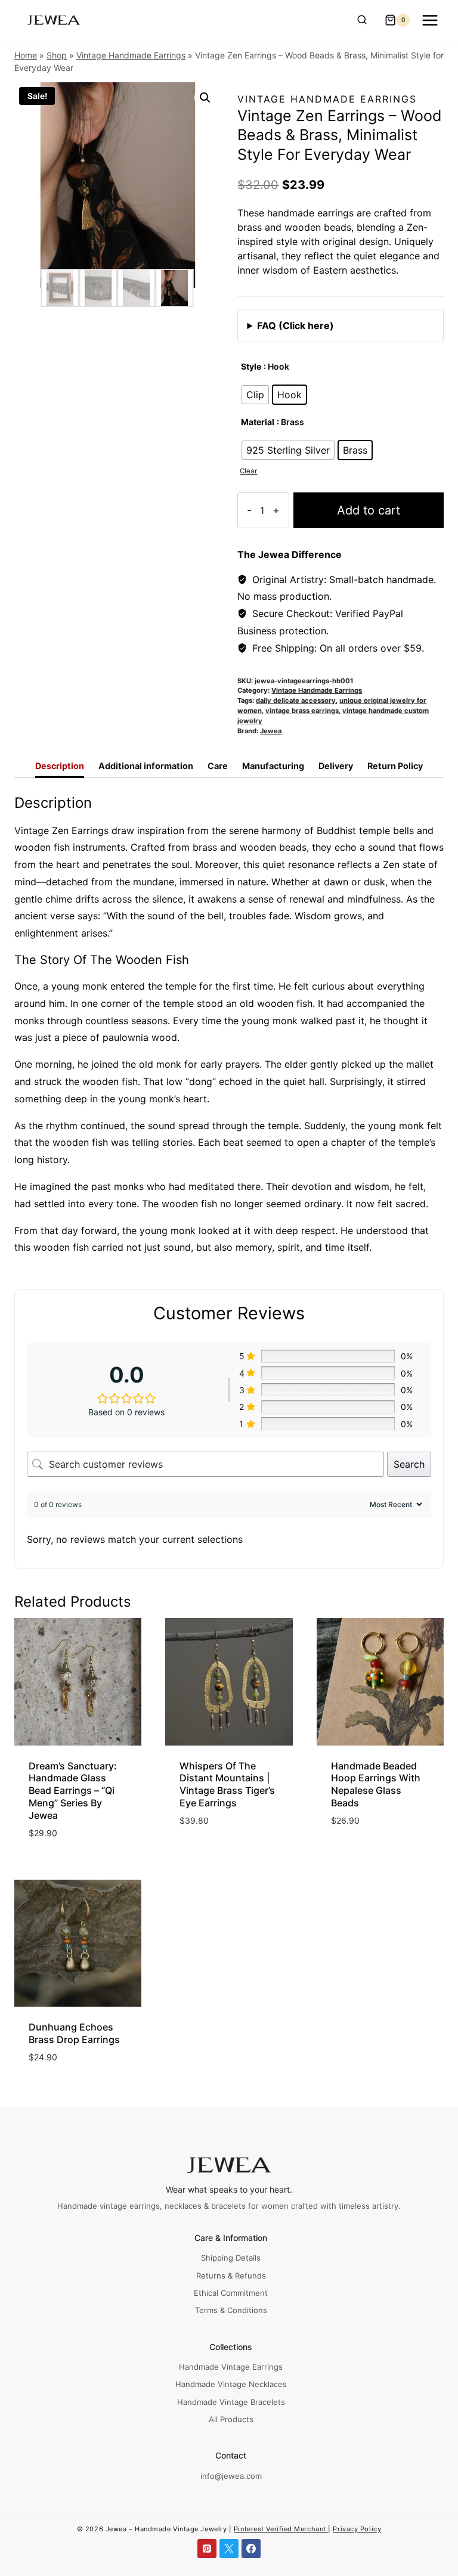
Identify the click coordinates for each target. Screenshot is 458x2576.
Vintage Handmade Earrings (131, 55)
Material (258, 422)
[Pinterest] (207, 2549)
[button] (205, 98)
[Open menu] (430, 20)
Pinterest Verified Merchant (281, 2529)
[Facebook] (251, 2549)
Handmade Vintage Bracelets (231, 2402)
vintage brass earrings (302, 711)
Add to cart (369, 510)
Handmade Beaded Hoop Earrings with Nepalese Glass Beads (376, 1784)
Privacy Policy (357, 2529)
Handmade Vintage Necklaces (231, 2384)
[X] (229, 2549)
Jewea (271, 731)
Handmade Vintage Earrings (231, 2367)
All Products (231, 2419)
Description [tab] (60, 766)
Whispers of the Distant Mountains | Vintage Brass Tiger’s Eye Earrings (227, 1784)
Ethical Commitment (231, 2293)
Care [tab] (218, 766)
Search (409, 1464)
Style (251, 366)
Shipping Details (231, 2258)
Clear (248, 471)
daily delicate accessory (296, 700)
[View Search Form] (362, 20)
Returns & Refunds (231, 2276)
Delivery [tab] (336, 766)
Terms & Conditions (231, 2310)
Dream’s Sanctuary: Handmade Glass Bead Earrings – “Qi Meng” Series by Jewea (73, 1791)
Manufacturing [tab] (273, 766)
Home (26, 55)
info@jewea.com (231, 2476)
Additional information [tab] (146, 766)
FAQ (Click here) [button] (295, 326)
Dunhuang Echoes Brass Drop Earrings (74, 2033)
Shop (57, 55)
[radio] (255, 395)
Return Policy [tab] (395, 766)
